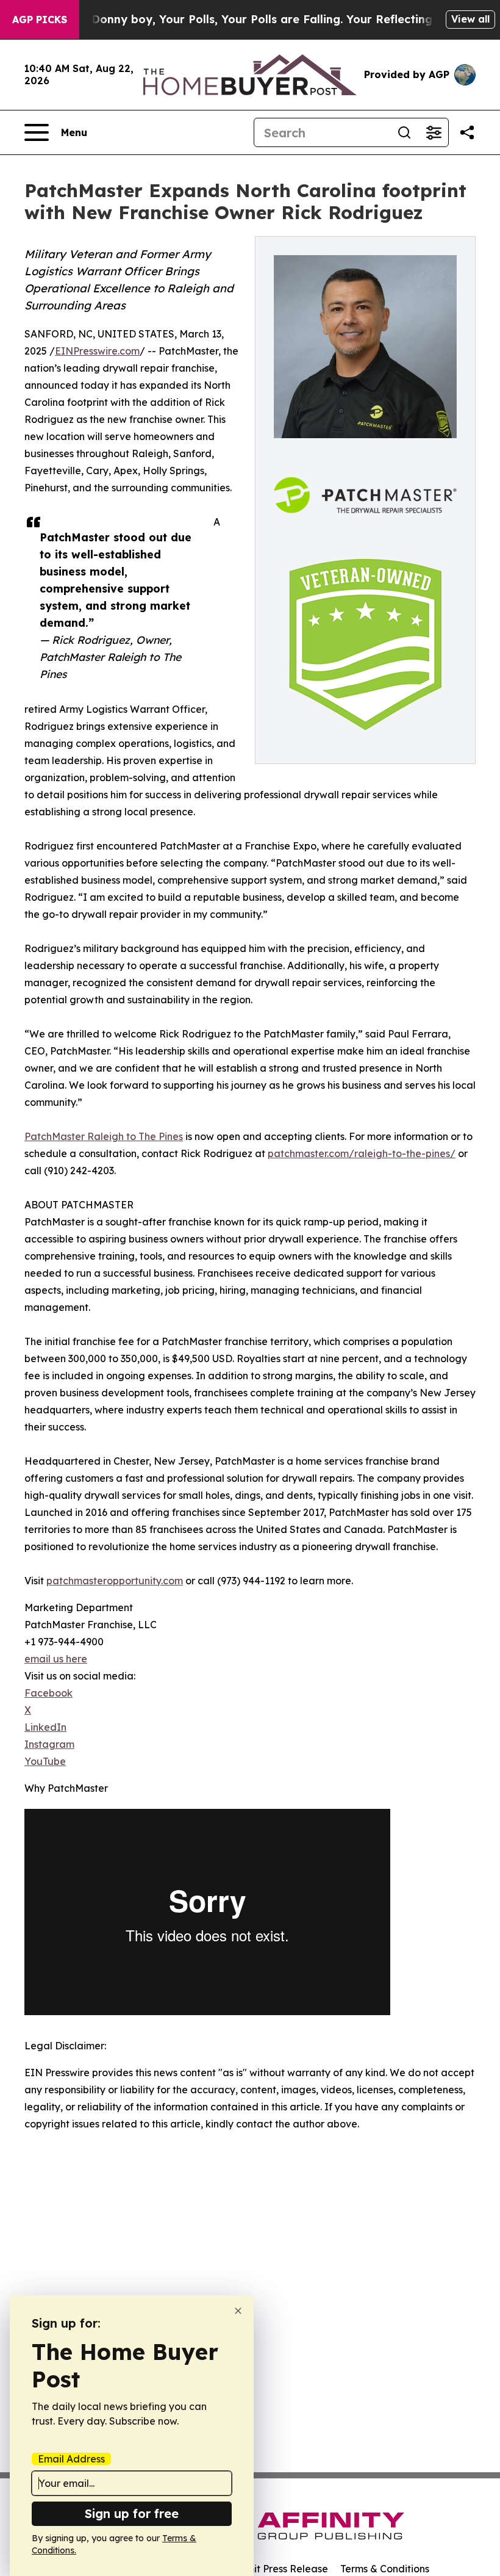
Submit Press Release (278, 2569)
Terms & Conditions (385, 2569)
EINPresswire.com (97, 351)
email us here (56, 1659)
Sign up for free (132, 2513)
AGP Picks (40, 20)
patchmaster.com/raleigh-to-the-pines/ (362, 1153)
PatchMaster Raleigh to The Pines (104, 1136)
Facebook (48, 1693)
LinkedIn (45, 1727)
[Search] (404, 132)
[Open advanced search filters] (434, 132)
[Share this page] (467, 132)
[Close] (238, 2311)
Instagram (49, 1744)
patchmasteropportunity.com (115, 1581)
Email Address (71, 2459)
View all (470, 19)
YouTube (45, 1761)
